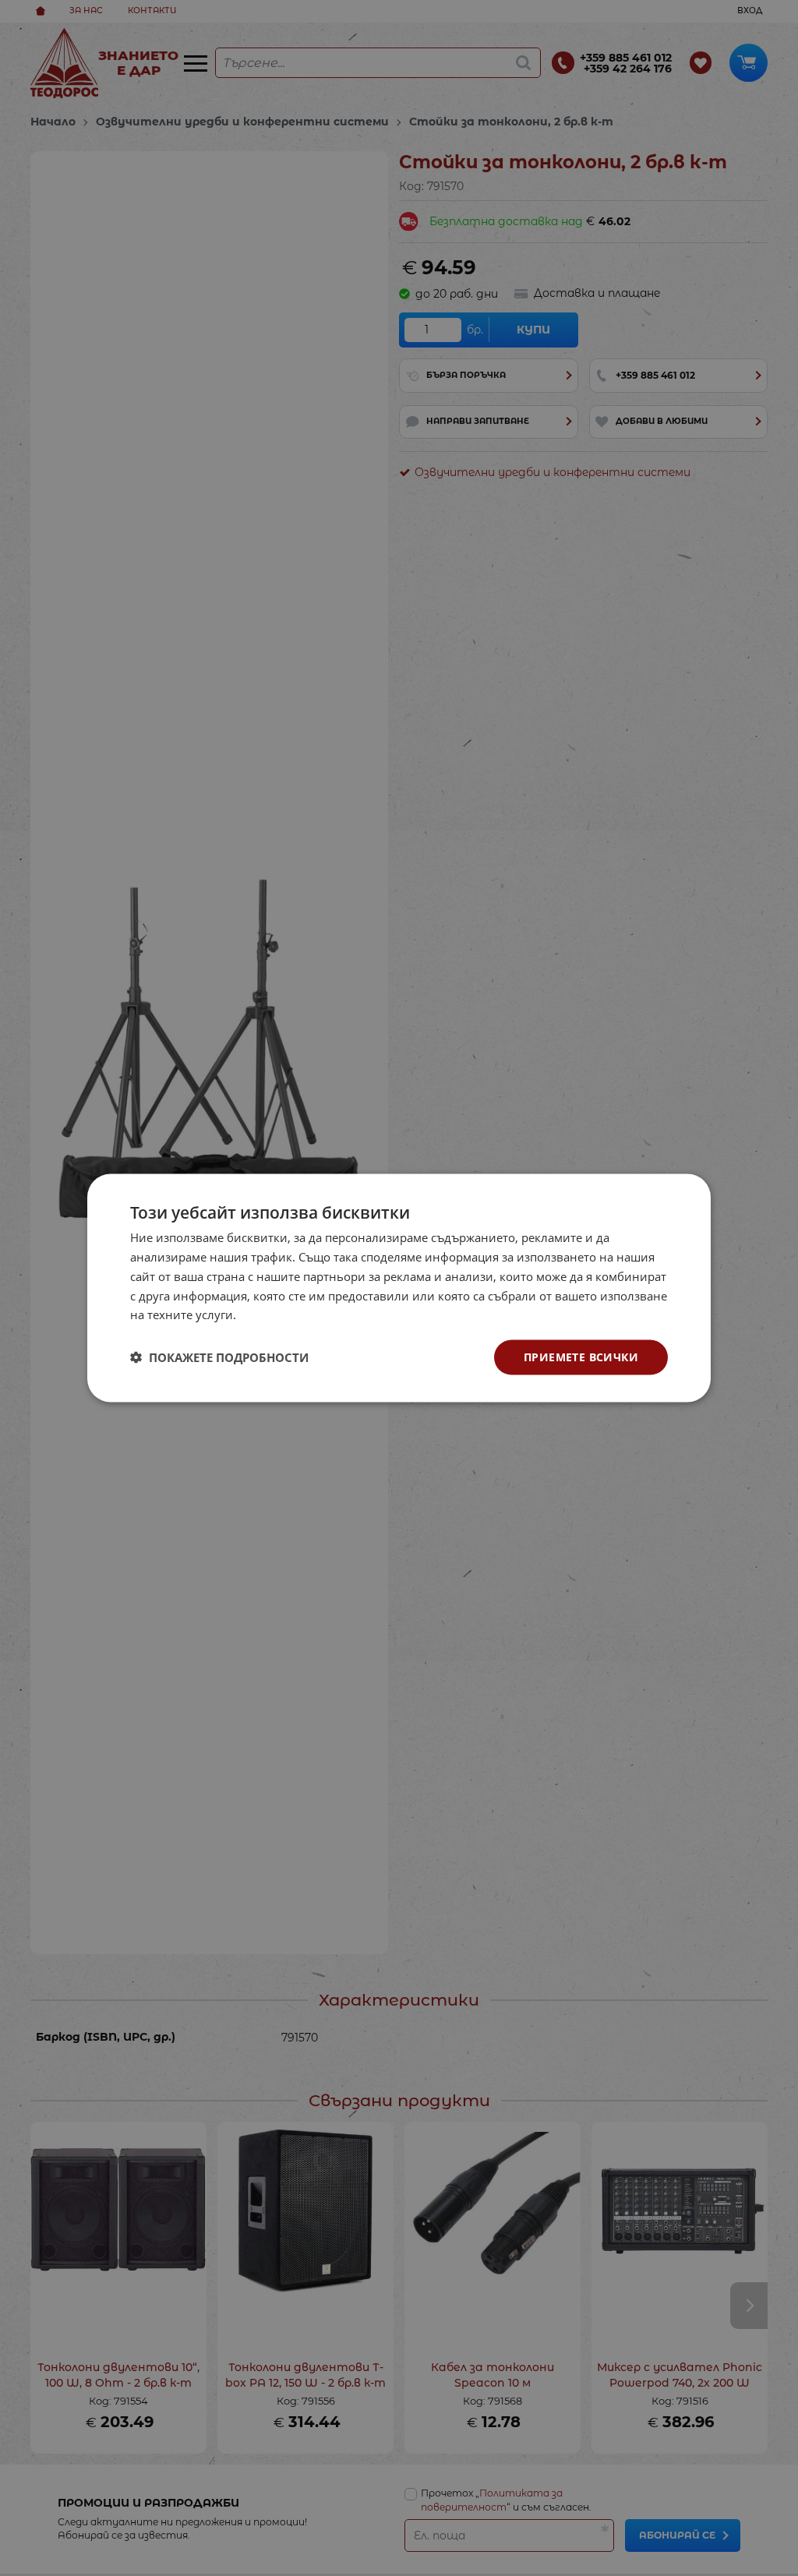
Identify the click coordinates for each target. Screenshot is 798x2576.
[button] (219, 1357)
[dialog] (399, 1288)
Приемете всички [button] (581, 1357)
